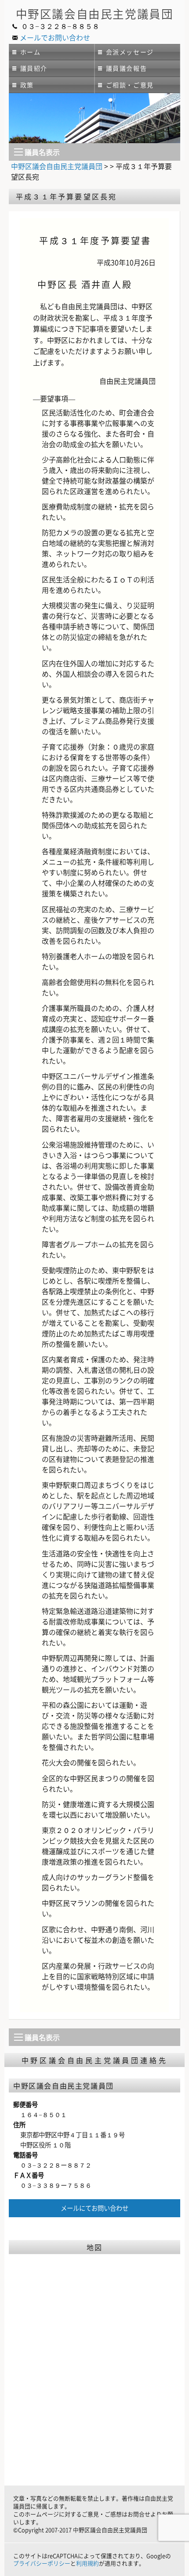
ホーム (31, 52)
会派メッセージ (130, 52)
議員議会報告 (127, 68)
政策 (27, 85)
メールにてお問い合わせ (94, 2208)
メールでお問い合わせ (55, 37)
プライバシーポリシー (42, 2563)
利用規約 (87, 2563)
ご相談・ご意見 (130, 85)
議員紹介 (34, 68)
